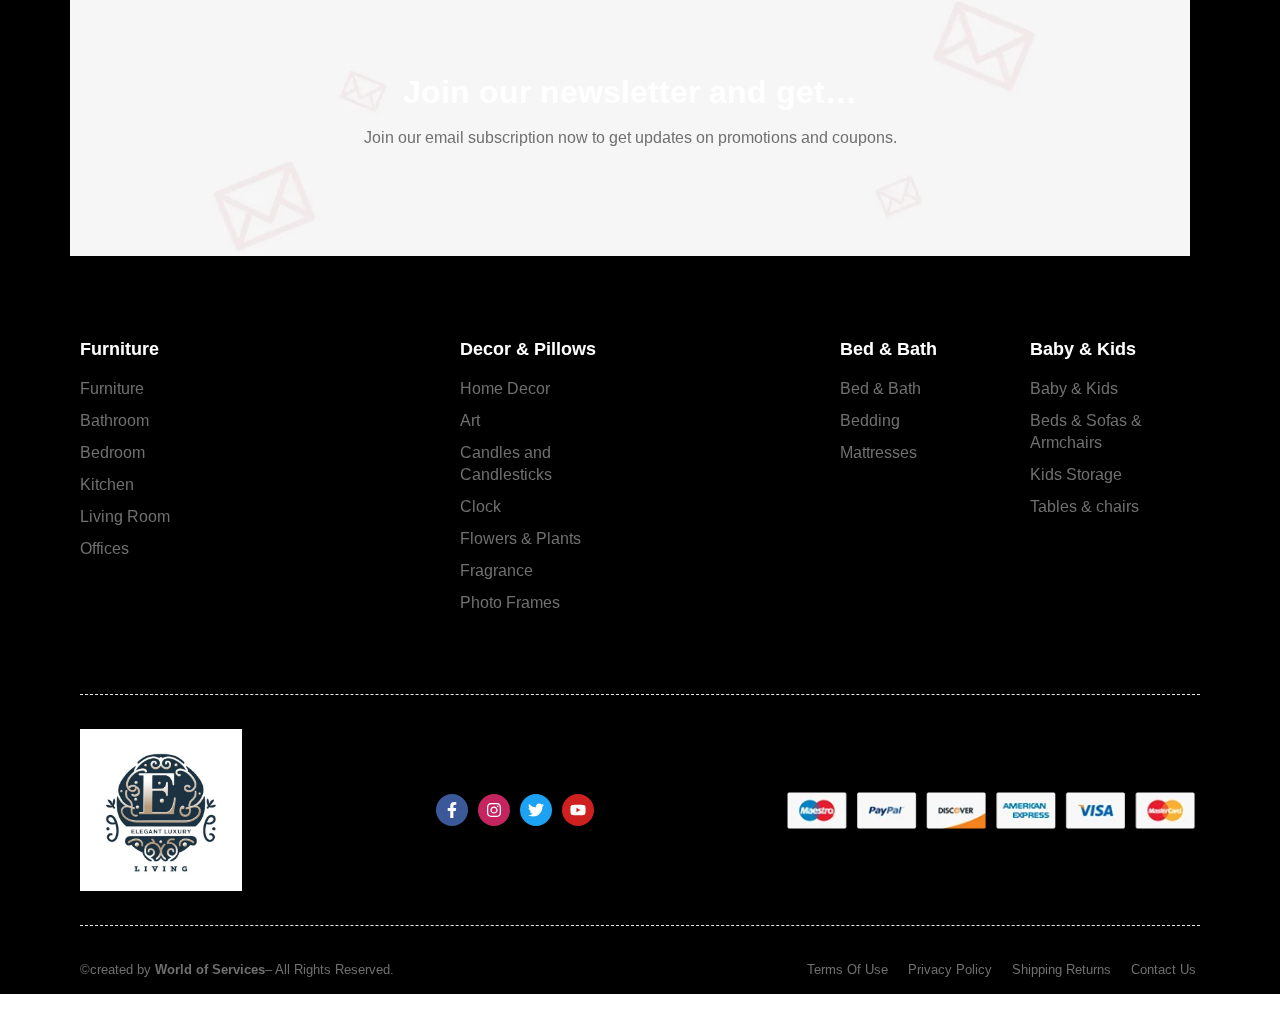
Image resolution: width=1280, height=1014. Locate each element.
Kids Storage (1076, 474)
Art (470, 420)
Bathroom (114, 420)
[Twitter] (536, 810)
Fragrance (496, 570)
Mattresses (878, 452)
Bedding (870, 420)
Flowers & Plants (520, 538)
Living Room (125, 516)
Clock (480, 506)
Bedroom (112, 452)
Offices (104, 548)
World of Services (210, 969)
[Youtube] (578, 810)
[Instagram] (494, 810)
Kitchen (107, 484)
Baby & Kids (1074, 388)
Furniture (112, 388)
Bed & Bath (880, 388)
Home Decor (505, 388)
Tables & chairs (1084, 506)
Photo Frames (510, 602)
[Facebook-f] (452, 810)
